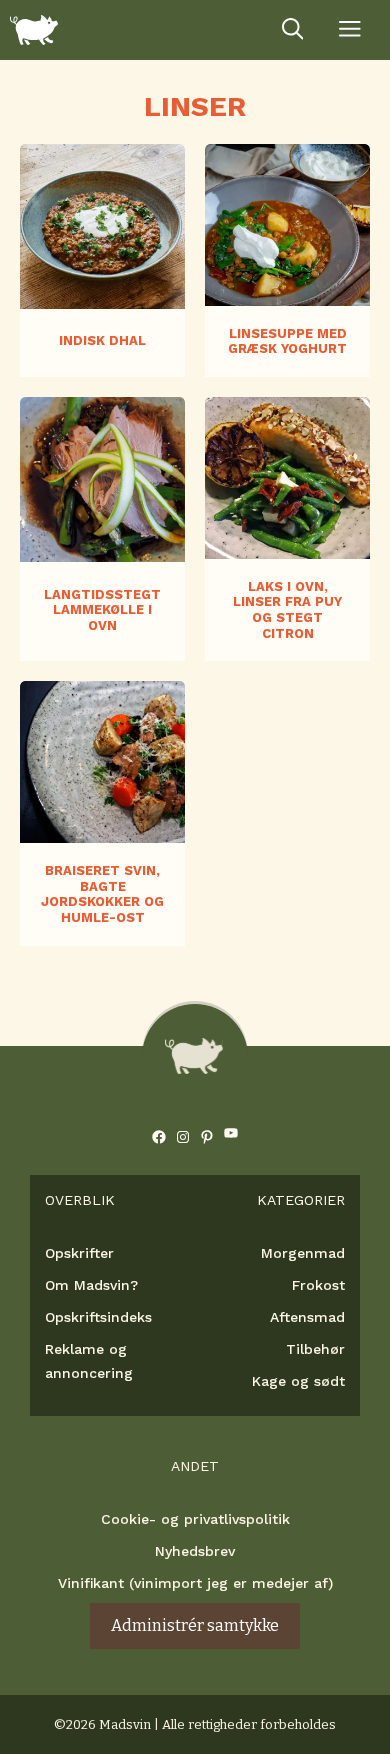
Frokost (318, 1285)
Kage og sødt (298, 1381)
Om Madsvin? (91, 1285)
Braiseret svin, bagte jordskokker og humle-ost (102, 894)
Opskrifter (79, 1253)
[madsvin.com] (34, 30)
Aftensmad (307, 1317)
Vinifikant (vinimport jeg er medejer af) (195, 1583)
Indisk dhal (102, 340)
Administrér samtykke (195, 1625)
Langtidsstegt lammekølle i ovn (102, 610)
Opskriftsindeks (98, 1317)
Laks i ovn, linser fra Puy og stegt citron (287, 610)
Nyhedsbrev (195, 1551)
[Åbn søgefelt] (293, 30)
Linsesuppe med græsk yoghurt (287, 341)
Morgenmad (303, 1253)
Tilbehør (315, 1349)
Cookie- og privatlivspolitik (195, 1519)
